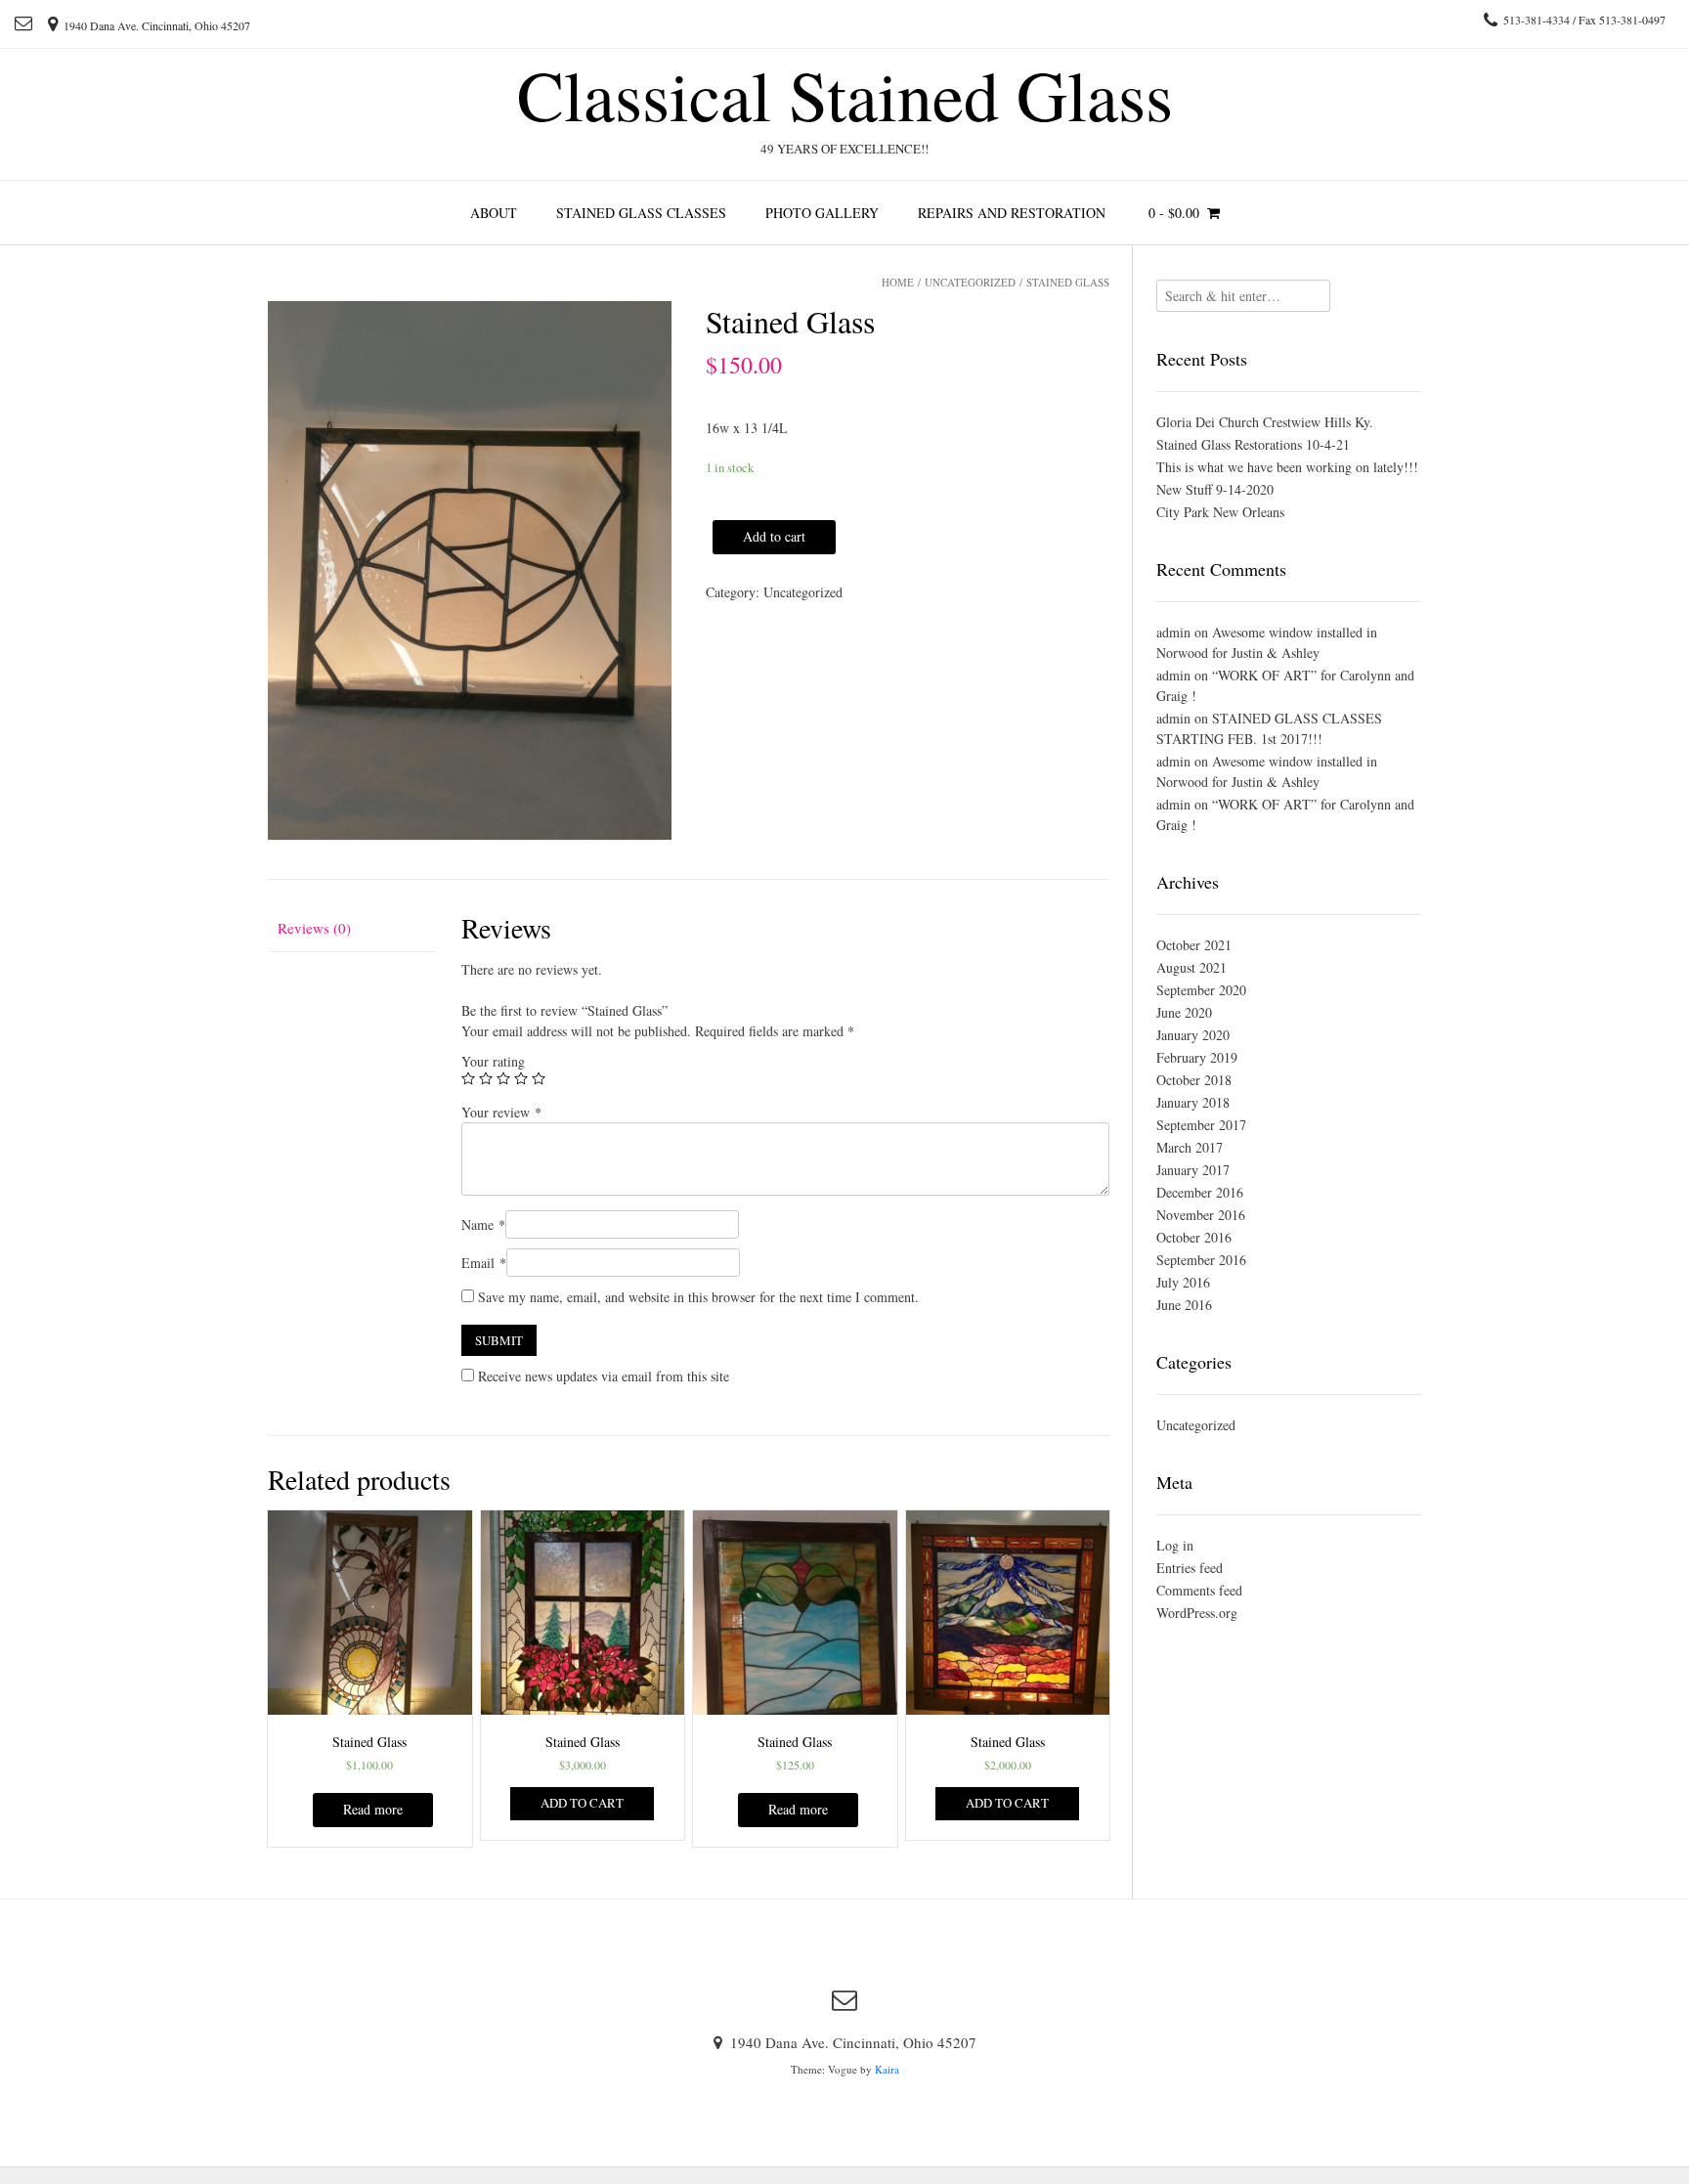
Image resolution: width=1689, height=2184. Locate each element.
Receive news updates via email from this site (602, 1376)
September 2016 (1201, 1260)
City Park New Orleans (1220, 512)
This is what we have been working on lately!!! (1287, 467)
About (494, 213)
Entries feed (1190, 1568)
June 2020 (1184, 1012)
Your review (501, 1112)
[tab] (352, 928)
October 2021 (1194, 945)
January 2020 (1193, 1035)
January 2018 (1193, 1102)
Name (483, 1224)
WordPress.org (1197, 1613)
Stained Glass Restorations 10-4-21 (1253, 444)
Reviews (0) (314, 928)
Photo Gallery (822, 213)
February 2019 (1197, 1057)
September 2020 (1201, 990)
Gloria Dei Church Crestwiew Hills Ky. (1265, 422)
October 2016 (1194, 1237)
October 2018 (1194, 1080)
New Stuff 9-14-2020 (1215, 489)
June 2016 (1184, 1305)
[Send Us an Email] (23, 23)
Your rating (493, 1061)
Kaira (887, 2069)
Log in (1175, 1545)
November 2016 (1201, 1215)
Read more (373, 1809)
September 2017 (1201, 1125)
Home (898, 282)
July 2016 (1183, 1282)
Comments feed (1199, 1590)
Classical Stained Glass (845, 94)
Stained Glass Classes (641, 213)
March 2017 (1190, 1147)
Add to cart (774, 536)
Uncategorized (970, 282)
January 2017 (1193, 1170)
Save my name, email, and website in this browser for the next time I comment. (698, 1297)
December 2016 (1200, 1192)
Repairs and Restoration (1012, 213)
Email (484, 1263)
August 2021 (1191, 967)
